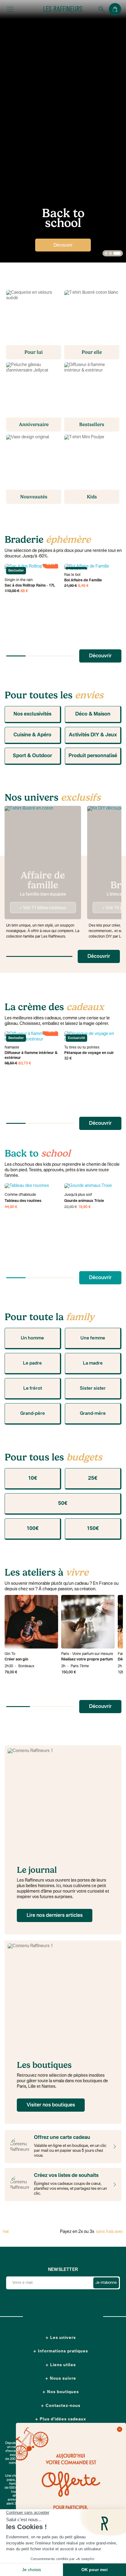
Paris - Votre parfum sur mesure (87, 1654)
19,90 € (84, 1207)
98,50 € (11, 1063)
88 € (24, 591)
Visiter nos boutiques (51, 2105)
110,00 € (12, 591)
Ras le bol (72, 575)
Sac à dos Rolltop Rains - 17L (30, 586)
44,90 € (11, 1207)
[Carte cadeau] (113, 2147)
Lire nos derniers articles (55, 1916)
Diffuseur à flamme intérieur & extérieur (31, 1056)
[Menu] (10, 9)
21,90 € (71, 586)
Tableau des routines (23, 1201)
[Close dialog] (120, 2429)
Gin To (10, 1654)
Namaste (12, 1048)
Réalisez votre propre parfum (87, 1660)
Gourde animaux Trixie (84, 1201)
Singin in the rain (19, 580)
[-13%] (91, 1186)
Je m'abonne (106, 2283)
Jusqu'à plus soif (78, 1195)
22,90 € (71, 1207)
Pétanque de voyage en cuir (89, 1053)
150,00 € (69, 1672)
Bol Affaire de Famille (83, 580)
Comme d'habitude (20, 1195)
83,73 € (25, 1063)
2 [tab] (110, 254)
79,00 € (11, 1672)
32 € (68, 1059)
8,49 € (83, 586)
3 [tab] (117, 254)
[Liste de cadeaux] (113, 2185)
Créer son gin (16, 1660)
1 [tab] (106, 254)
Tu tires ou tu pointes (82, 1048)
